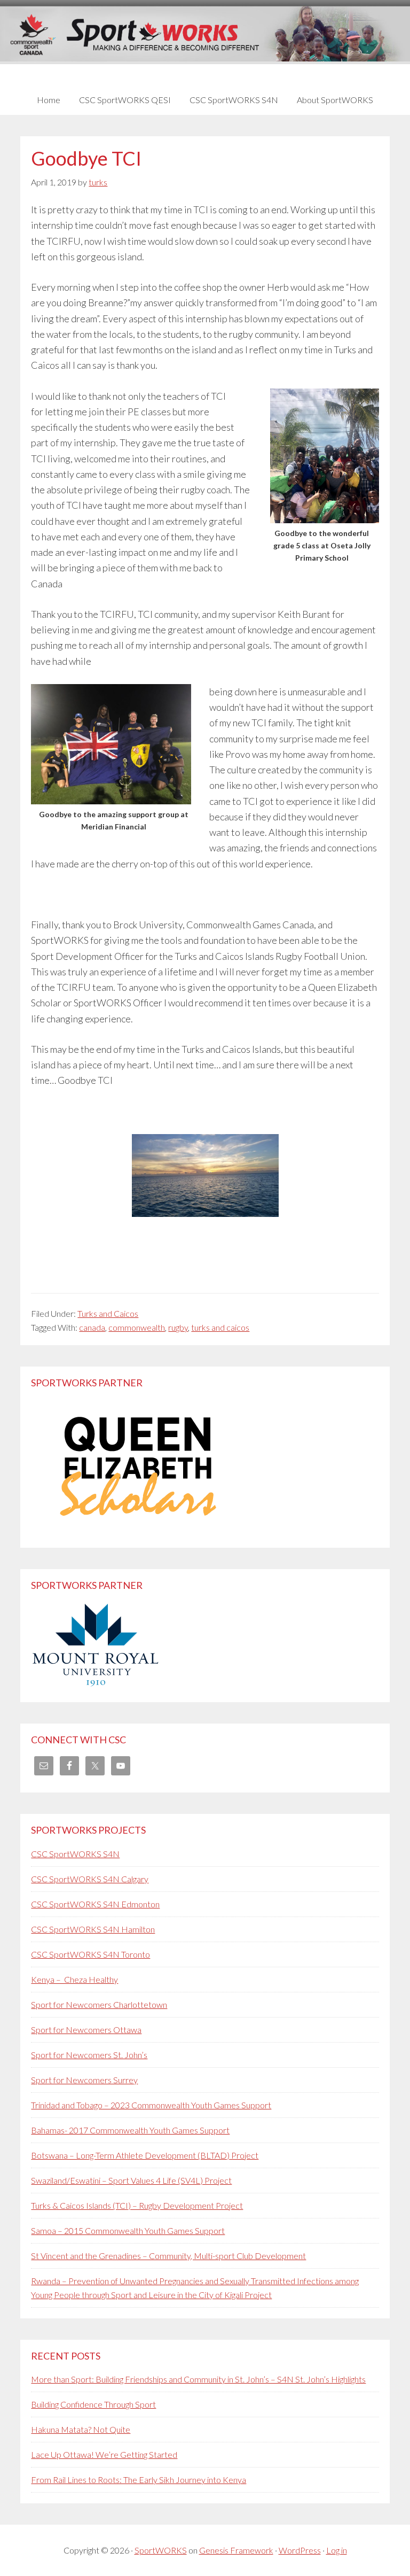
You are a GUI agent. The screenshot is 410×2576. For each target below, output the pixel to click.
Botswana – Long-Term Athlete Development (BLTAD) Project (145, 2155)
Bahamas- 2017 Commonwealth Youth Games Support (130, 2130)
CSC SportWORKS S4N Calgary (90, 1879)
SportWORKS (161, 2550)
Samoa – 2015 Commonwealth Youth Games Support (128, 2230)
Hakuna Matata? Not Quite (81, 2429)
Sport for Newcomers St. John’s (89, 2055)
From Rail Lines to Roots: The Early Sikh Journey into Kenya (139, 2480)
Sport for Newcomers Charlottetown (99, 2004)
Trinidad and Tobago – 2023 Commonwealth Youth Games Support (151, 2105)
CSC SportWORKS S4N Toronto (90, 1954)
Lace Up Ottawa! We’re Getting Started (104, 2454)
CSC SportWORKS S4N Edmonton (95, 1904)
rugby (178, 1327)
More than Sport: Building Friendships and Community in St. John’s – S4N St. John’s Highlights (198, 2379)
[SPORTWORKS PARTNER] (138, 1530)
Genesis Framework (236, 2550)
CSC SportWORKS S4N (75, 1854)
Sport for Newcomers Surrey (84, 2080)
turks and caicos (220, 1327)
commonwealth (137, 1327)
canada (92, 1327)
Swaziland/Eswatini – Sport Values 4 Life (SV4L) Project (131, 2180)
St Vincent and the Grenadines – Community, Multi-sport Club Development (168, 2256)
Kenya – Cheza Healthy (74, 1979)
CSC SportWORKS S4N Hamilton (93, 1929)
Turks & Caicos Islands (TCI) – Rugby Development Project (137, 2205)
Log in (337, 2550)
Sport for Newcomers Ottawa (86, 2030)
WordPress (300, 2550)
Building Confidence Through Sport (93, 2404)
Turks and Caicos (108, 1313)
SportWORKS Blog (205, 41)
